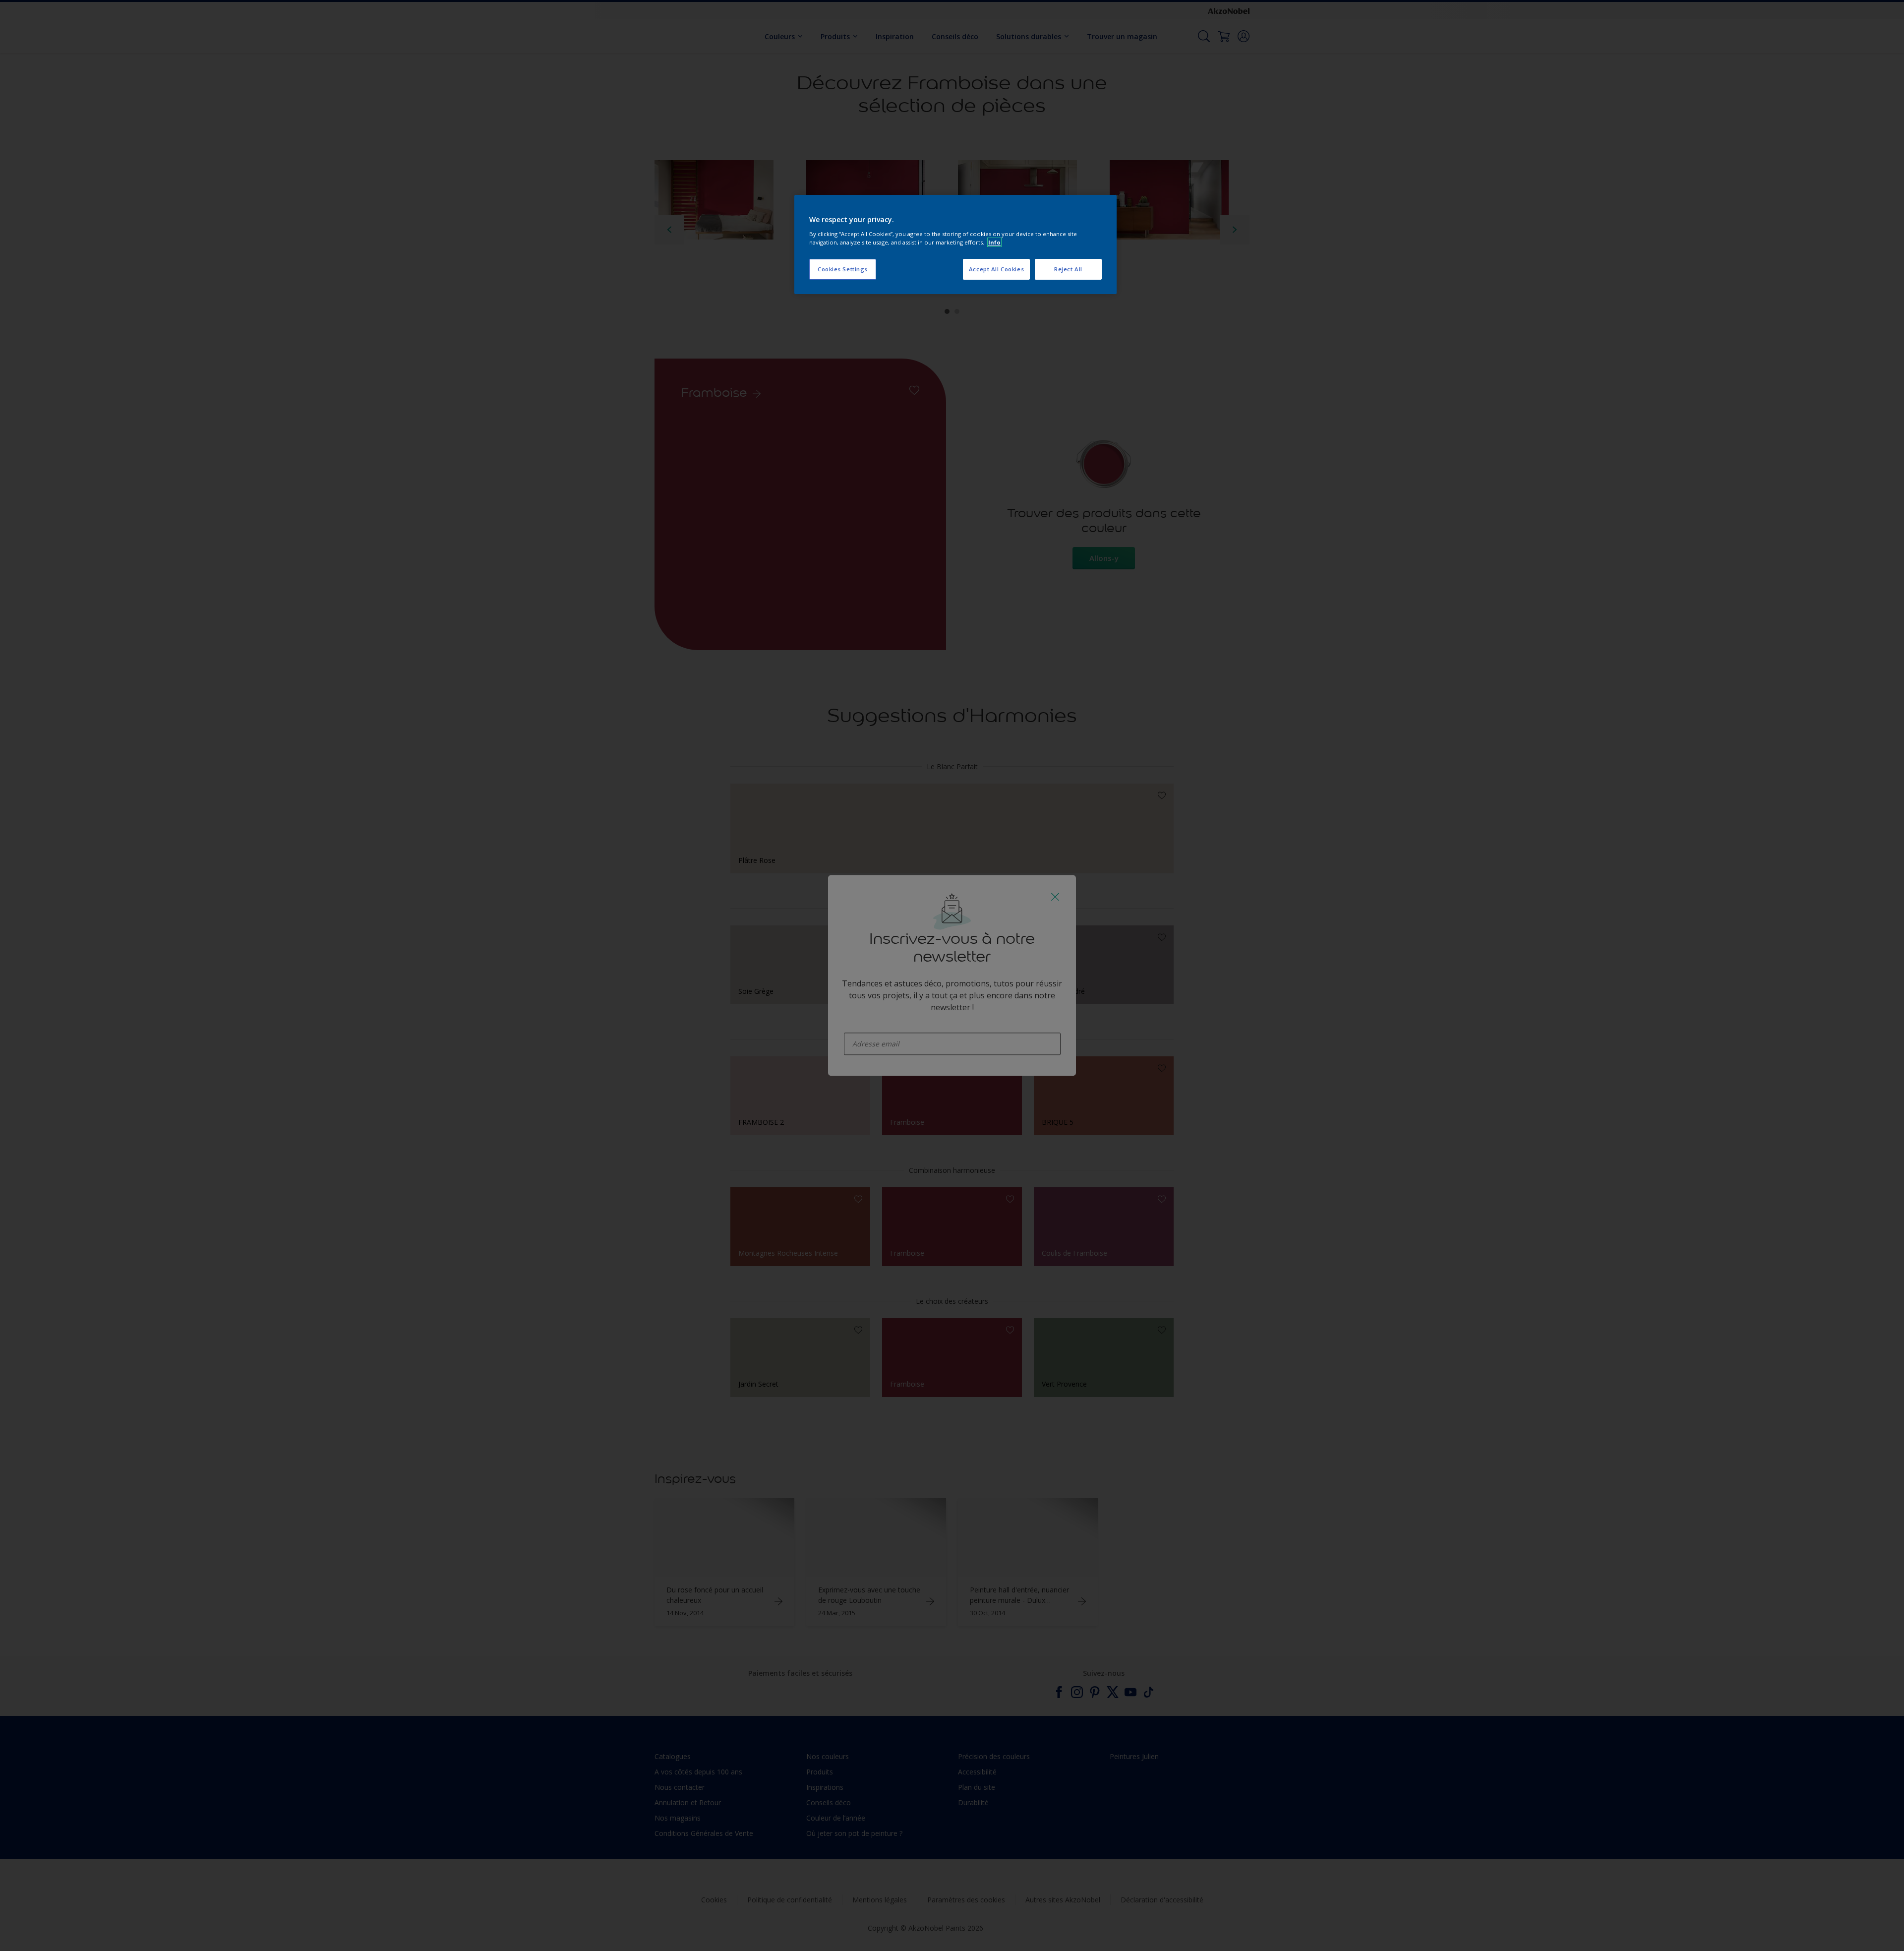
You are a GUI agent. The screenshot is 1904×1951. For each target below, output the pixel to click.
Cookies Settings (843, 269)
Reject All (1068, 269)
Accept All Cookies (996, 269)
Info (994, 242)
